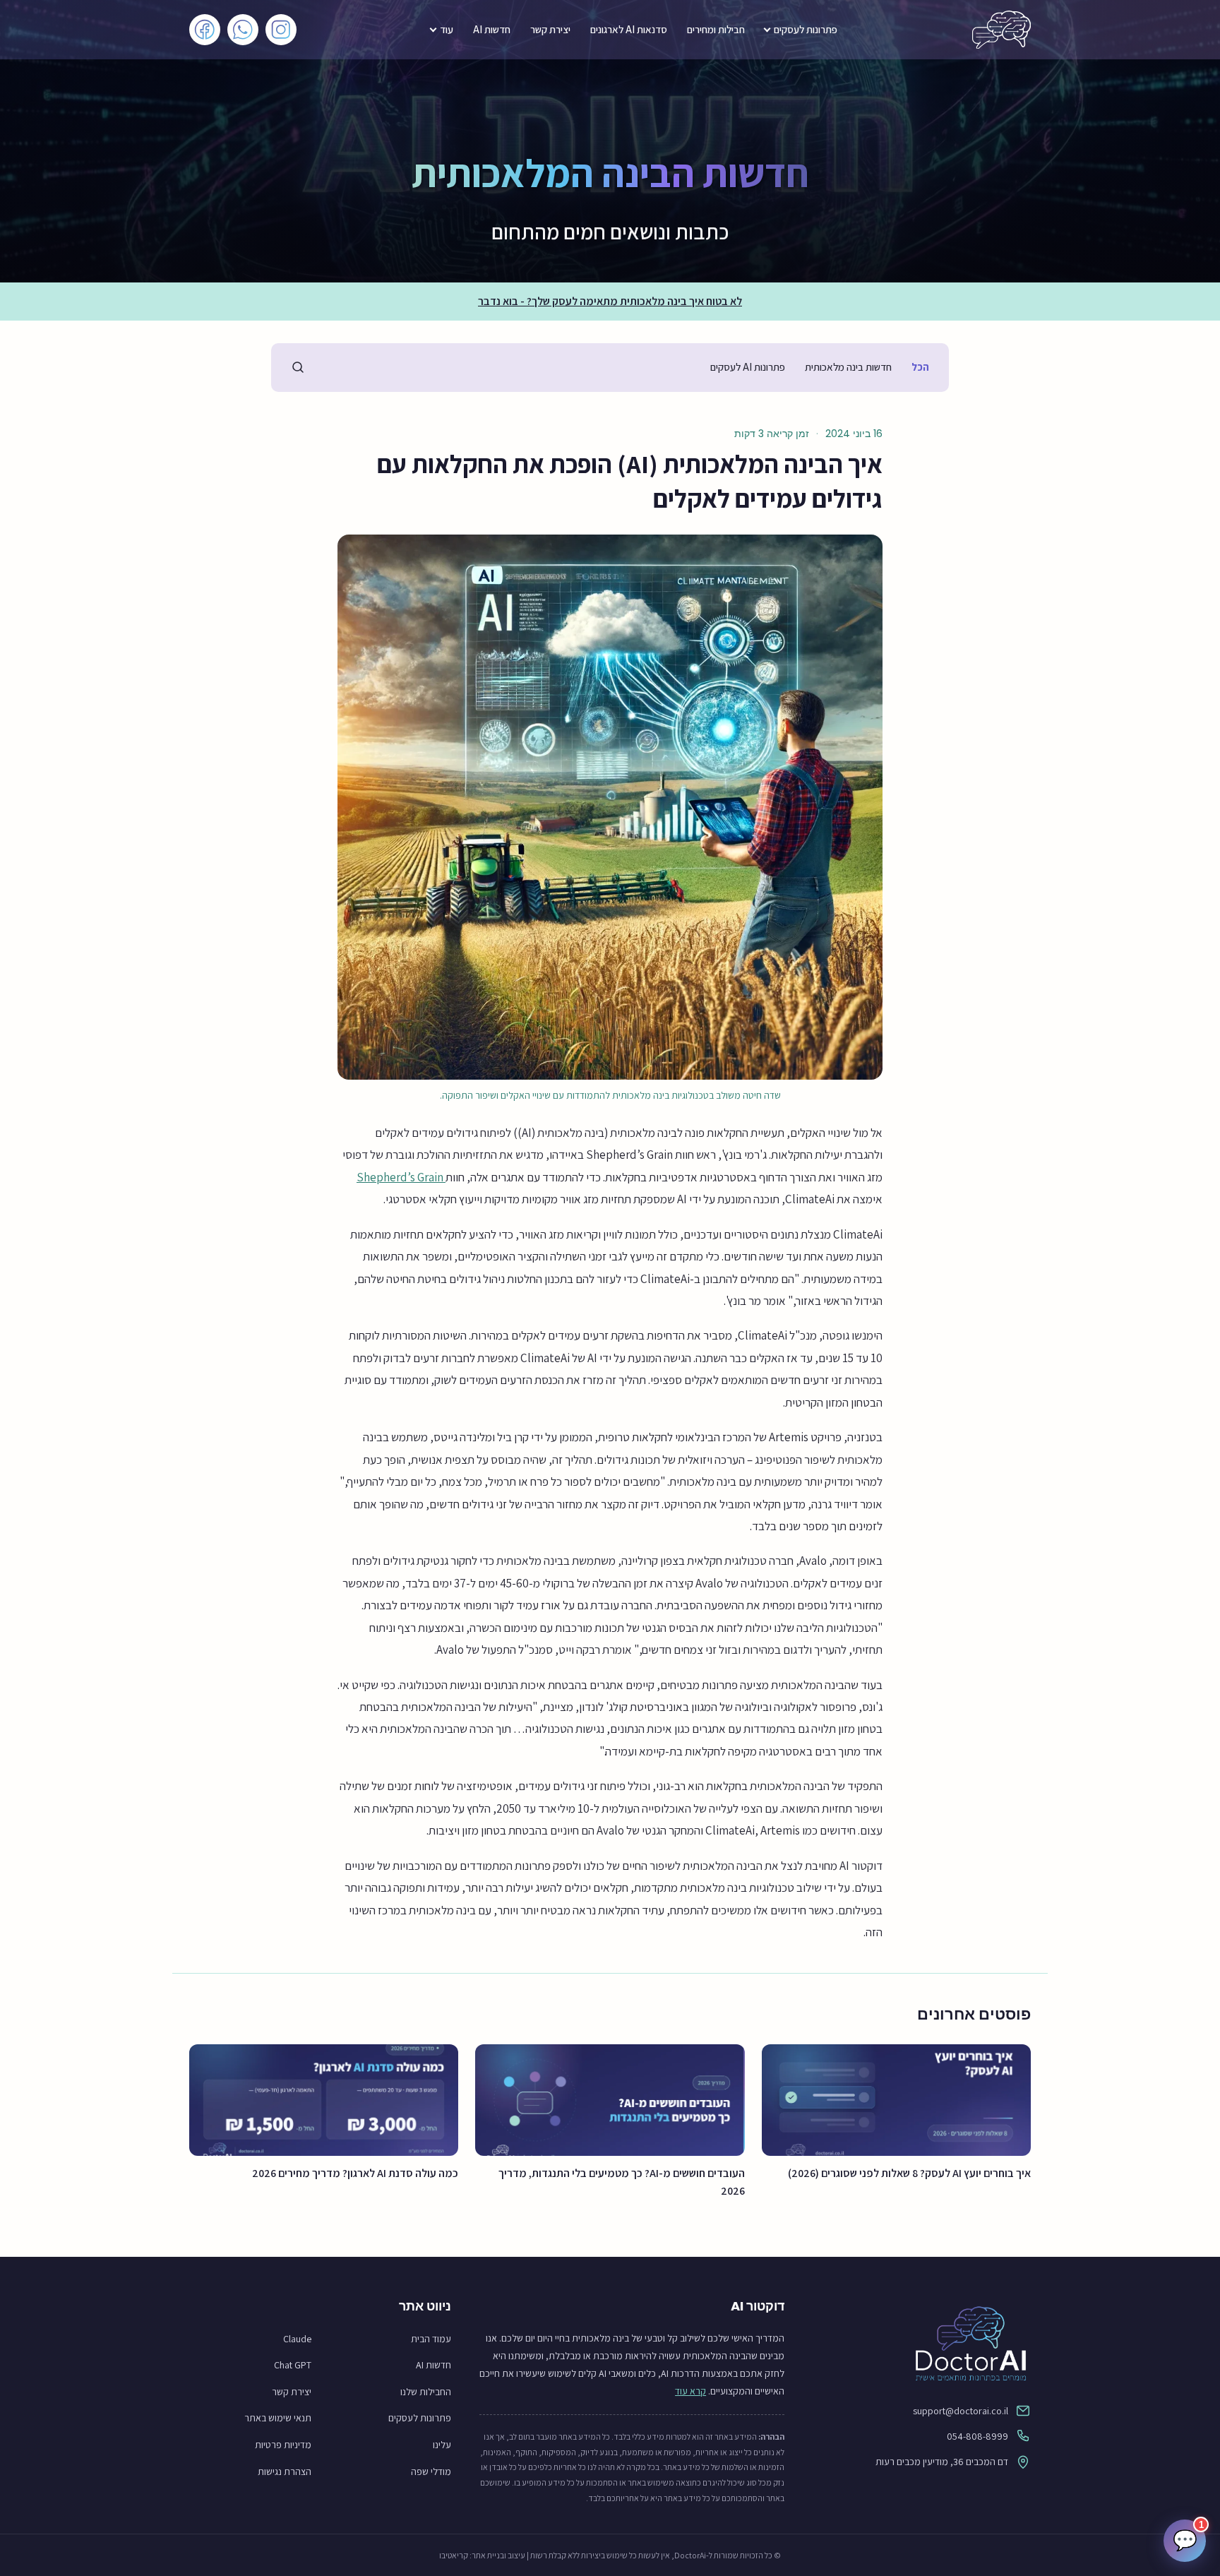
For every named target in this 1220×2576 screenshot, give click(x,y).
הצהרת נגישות (285, 2471)
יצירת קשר (550, 29)
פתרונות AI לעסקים (748, 367)
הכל (920, 367)
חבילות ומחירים (716, 29)
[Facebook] (205, 30)
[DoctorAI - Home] (922, 2343)
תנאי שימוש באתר (278, 2418)
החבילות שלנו (426, 2392)
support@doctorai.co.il (961, 2411)
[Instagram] (281, 30)
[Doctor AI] (1001, 30)
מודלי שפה (431, 2471)
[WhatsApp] (243, 30)
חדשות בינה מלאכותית (848, 367)
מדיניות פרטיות (283, 2445)
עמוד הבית (431, 2339)
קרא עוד (690, 2391)
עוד (447, 29)
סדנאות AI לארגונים (629, 29)
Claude (297, 2339)
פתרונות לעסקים (806, 29)
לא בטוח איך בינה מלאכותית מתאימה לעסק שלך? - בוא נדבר (610, 301)
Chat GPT (293, 2365)
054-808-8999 (977, 2436)
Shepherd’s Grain (401, 1177)
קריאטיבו (454, 2555)
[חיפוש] (298, 367)
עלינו (442, 2445)
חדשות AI (492, 29)
